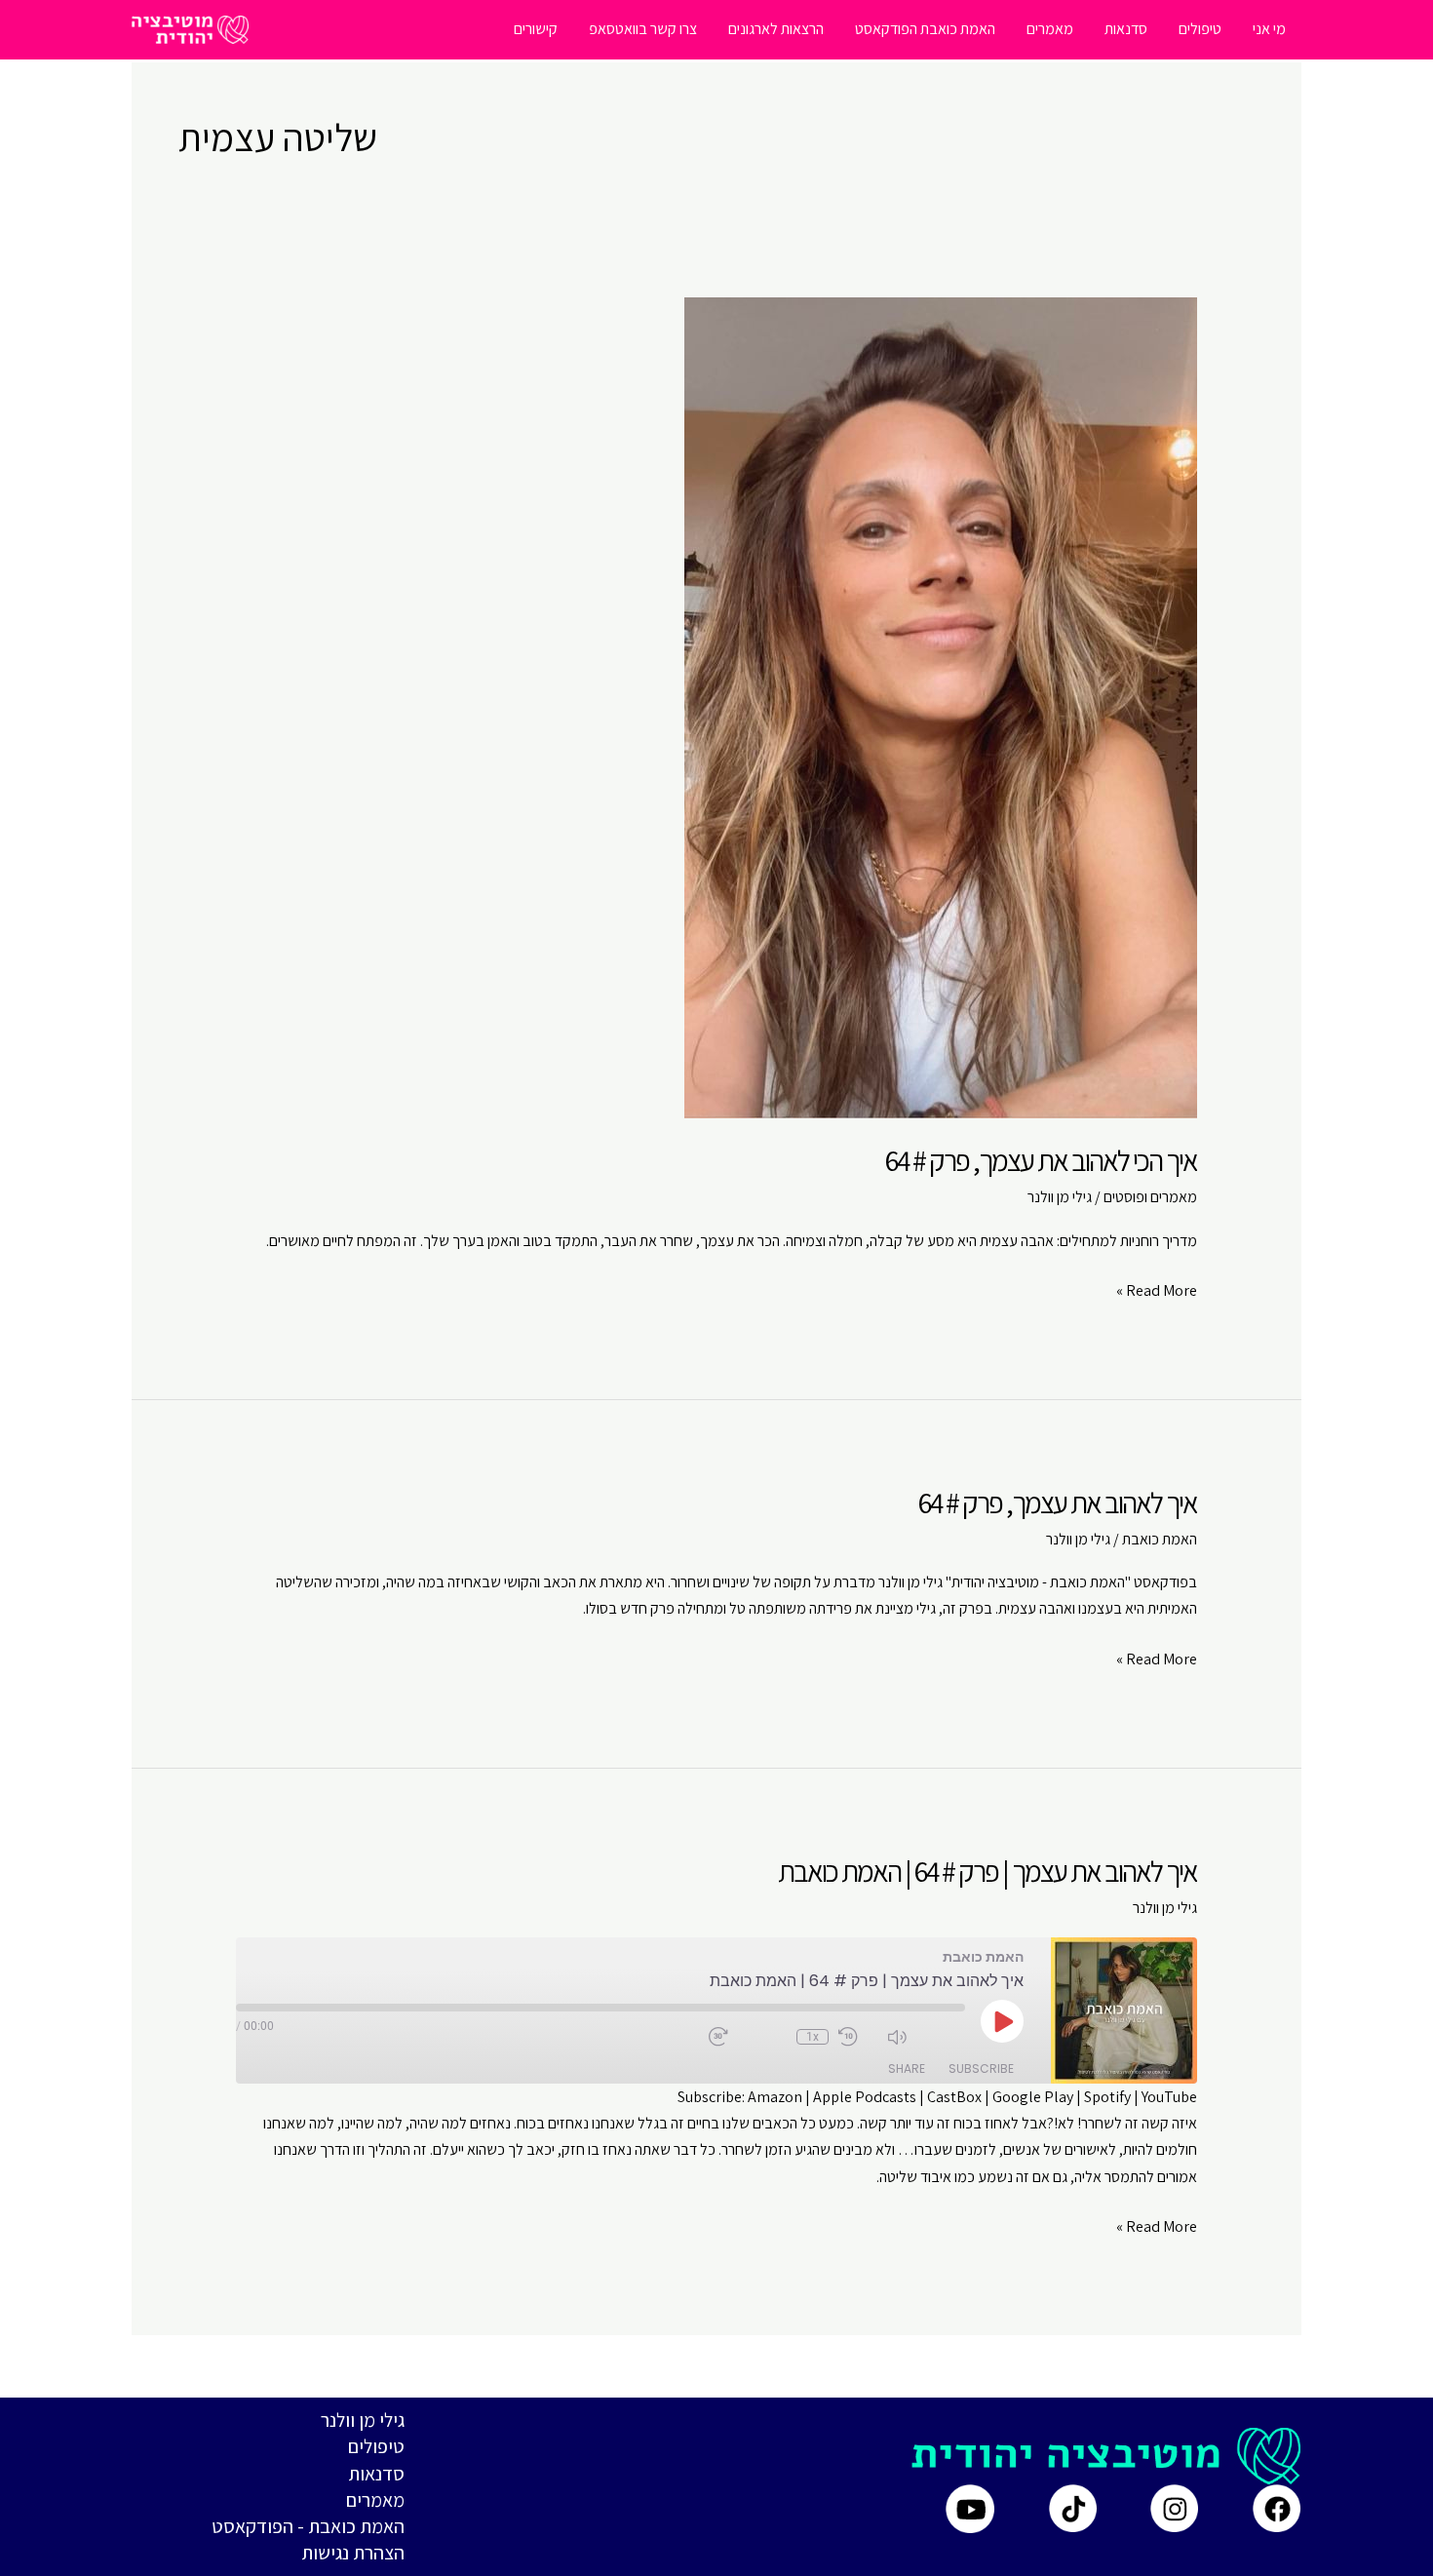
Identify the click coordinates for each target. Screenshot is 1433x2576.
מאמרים (1050, 29)
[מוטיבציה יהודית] (190, 28)
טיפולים (1200, 29)
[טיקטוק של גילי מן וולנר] (1073, 2508)
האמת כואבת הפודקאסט (925, 29)
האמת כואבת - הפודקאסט (308, 2526)
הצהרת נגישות (353, 2553)
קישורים (536, 29)
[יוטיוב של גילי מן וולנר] (970, 2509)
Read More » (1157, 1291)
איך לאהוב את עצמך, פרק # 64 (1058, 1503)
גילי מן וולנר (363, 2420)
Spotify (1107, 2097)
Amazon (775, 2097)
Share (907, 2069)
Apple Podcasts (865, 2097)
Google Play (1033, 2097)
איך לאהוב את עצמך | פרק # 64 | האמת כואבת (988, 1871)
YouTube (1169, 2097)
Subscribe (981, 2069)
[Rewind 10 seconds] (858, 2037)
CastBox (954, 2097)
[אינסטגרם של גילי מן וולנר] (1174, 2508)
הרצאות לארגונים (776, 29)
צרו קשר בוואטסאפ (643, 29)
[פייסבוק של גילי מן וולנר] (1277, 2508)
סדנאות (1126, 29)
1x (813, 2037)
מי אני (1269, 29)
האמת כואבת (1160, 1539)
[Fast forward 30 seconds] (748, 2037)
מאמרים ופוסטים (1150, 1197)
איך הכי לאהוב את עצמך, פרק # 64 (1041, 1160)
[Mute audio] (926, 2037)
